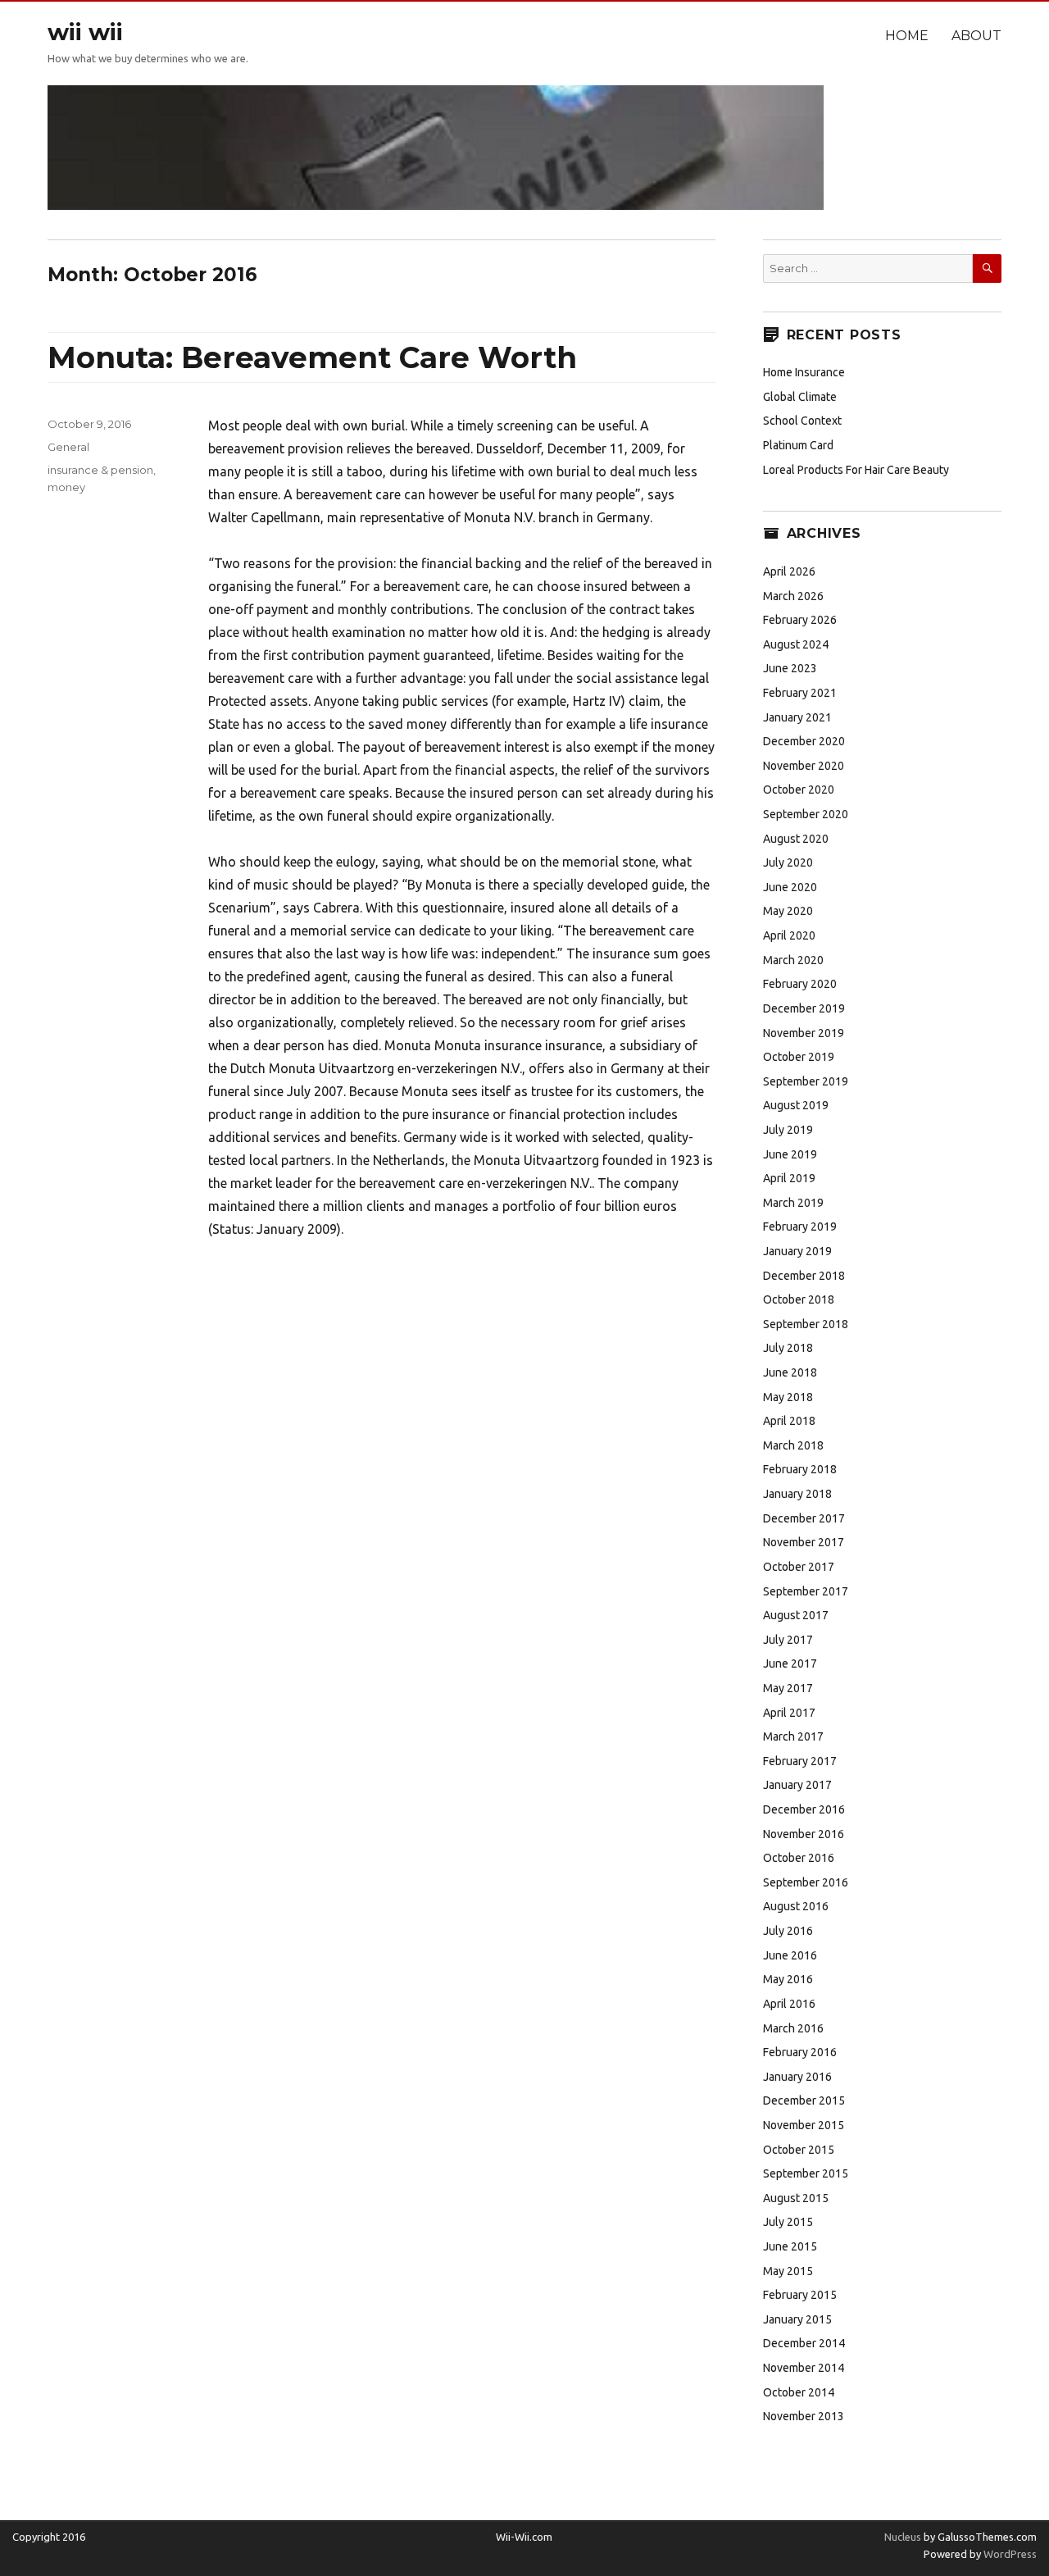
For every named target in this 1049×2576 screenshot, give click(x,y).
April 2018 (789, 1421)
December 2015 (804, 2100)
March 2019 (793, 1203)
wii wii (85, 32)
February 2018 (800, 1469)
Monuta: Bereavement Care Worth (312, 357)
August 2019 (796, 1105)
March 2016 (793, 2028)
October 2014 (799, 2392)
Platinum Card (798, 445)
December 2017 (804, 1518)
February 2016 (800, 2052)
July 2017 (788, 1640)
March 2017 (793, 1736)
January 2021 (797, 717)
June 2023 (790, 668)
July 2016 (788, 1931)
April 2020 (789, 935)
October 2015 (799, 2150)
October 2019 (799, 1057)
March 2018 (793, 1445)
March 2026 (793, 596)
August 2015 (796, 2198)
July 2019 (788, 1130)
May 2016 (788, 1979)
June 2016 (790, 1955)
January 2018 (797, 1494)
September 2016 (806, 1882)
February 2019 (800, 1227)
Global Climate (800, 397)
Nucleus (903, 2537)
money (66, 487)
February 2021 (800, 693)
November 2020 (804, 766)
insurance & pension (100, 470)
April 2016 (789, 2004)
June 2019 (790, 1154)
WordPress (1009, 2554)
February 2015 (800, 2295)
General (68, 447)
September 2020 (806, 814)
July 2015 (788, 2222)
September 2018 (806, 1324)
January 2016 (797, 2077)
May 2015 (788, 2271)
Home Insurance (804, 372)
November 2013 (804, 2416)
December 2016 (804, 1809)
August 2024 (796, 644)
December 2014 (804, 2343)
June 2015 (790, 2246)
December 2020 (804, 741)
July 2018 (788, 1348)
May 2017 (788, 1688)
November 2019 (804, 1033)
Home (907, 36)
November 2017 (804, 1542)
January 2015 (797, 2319)
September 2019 (806, 1081)
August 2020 (796, 839)
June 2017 (790, 1663)
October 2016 (799, 1858)
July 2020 (788, 862)
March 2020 (793, 960)
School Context (802, 421)
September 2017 (806, 1591)
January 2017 (797, 1785)
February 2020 (800, 984)
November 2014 (804, 2368)
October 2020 (799, 790)
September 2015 (806, 2173)
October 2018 (799, 1299)
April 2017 (789, 1713)
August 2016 (796, 1906)
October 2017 (799, 1567)
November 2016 (804, 1834)
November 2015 (804, 2125)
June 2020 (790, 887)
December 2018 (804, 1276)
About (976, 36)
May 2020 (788, 911)
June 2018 (790, 1372)
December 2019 (804, 1008)
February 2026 (800, 620)
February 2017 (800, 1761)
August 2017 (796, 1615)
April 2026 (789, 571)
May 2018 (788, 1397)
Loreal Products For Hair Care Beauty (856, 470)
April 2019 (789, 1178)
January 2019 (797, 1251)
